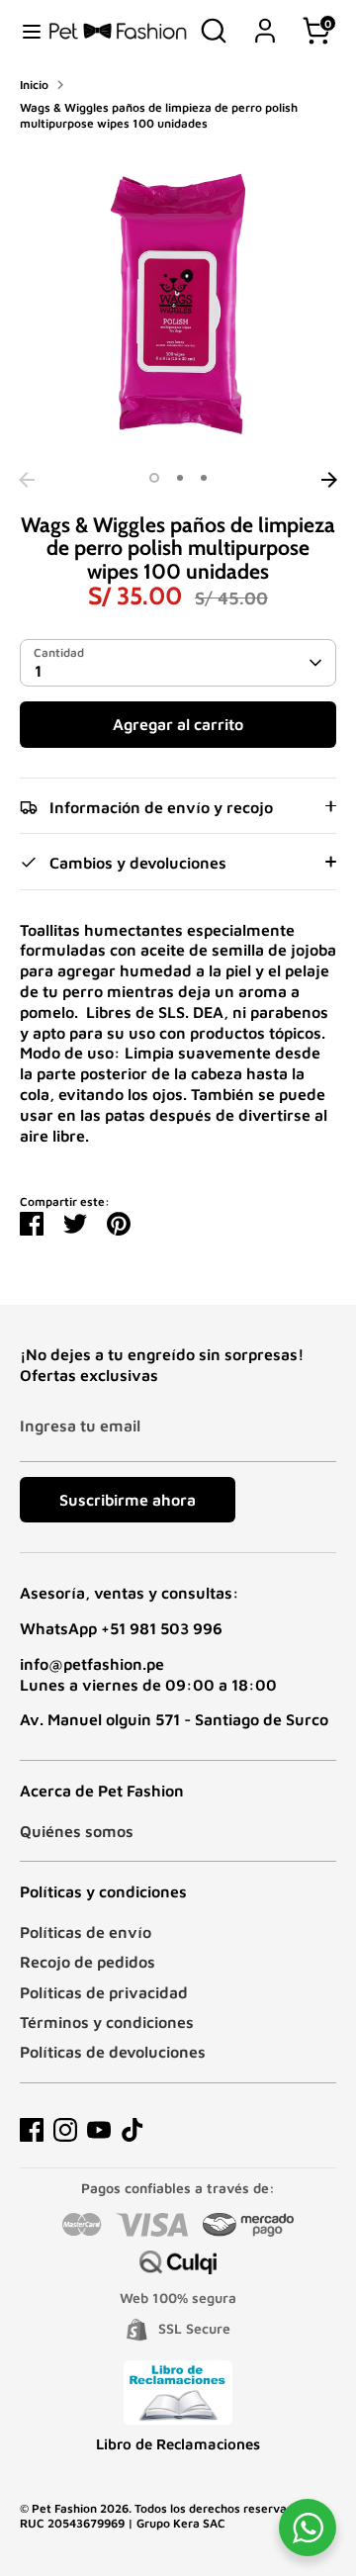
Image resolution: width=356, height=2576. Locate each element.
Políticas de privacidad (104, 1992)
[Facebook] (32, 2130)
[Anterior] (27, 480)
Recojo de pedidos (88, 1962)
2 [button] (180, 478)
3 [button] (204, 478)
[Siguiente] (329, 480)
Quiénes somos (77, 1831)
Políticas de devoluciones (113, 2052)
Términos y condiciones (107, 2022)
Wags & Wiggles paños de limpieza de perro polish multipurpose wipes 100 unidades (159, 115)
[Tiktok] (133, 2130)
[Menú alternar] (25, 31)
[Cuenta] (265, 21)
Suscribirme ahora (128, 1500)
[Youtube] (99, 2130)
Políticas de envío (86, 1932)
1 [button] (154, 478)
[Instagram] (65, 2130)
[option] (178, 304)
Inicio (34, 85)
